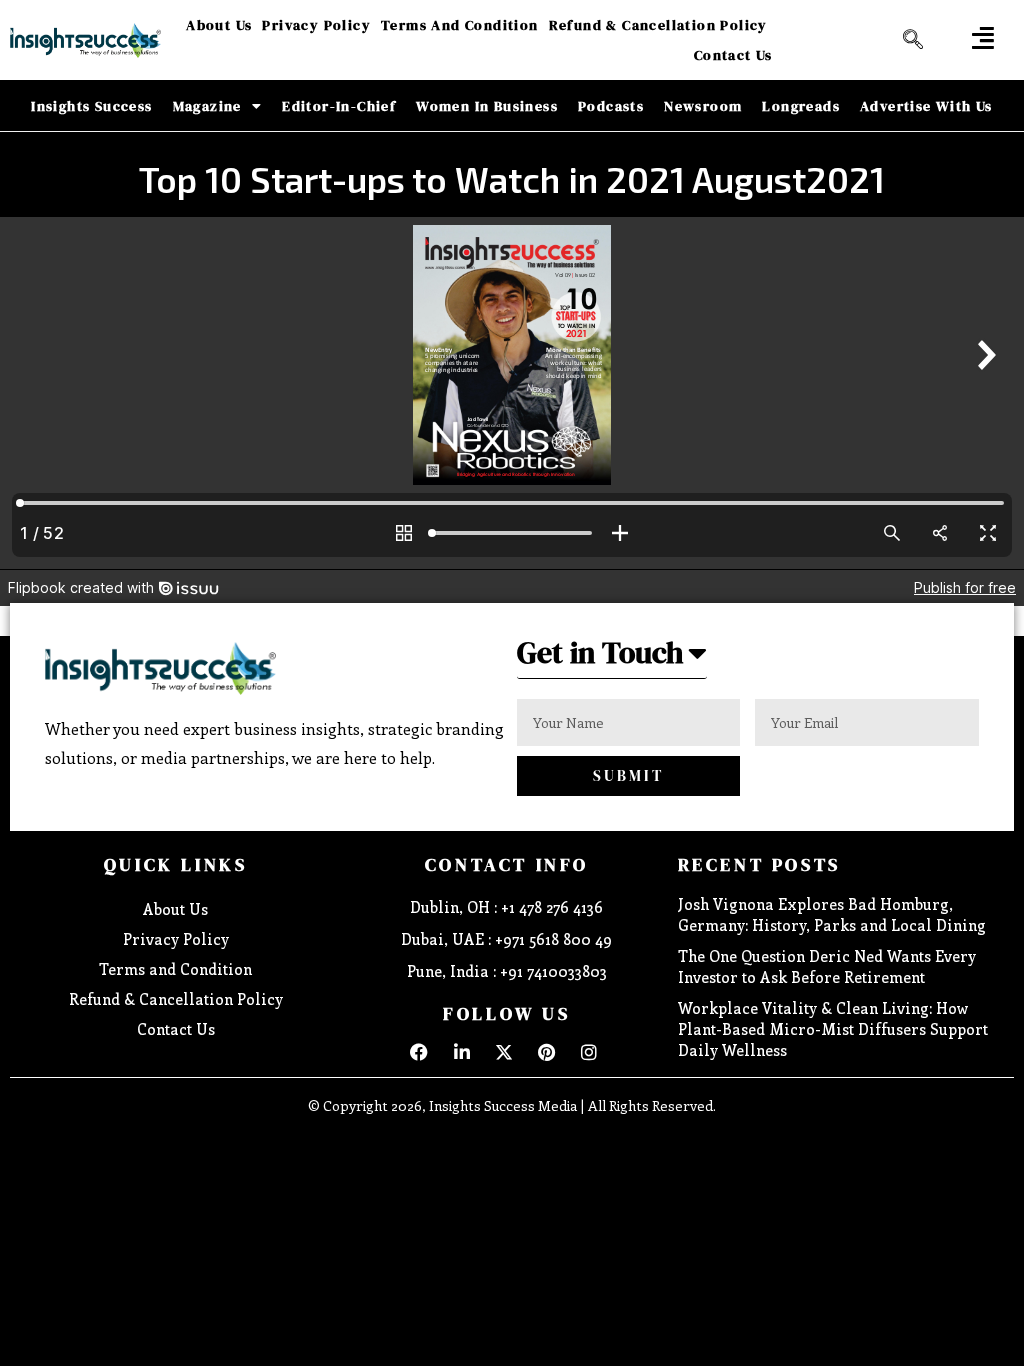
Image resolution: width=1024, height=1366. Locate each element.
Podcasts (611, 106)
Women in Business (487, 106)
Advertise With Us (926, 106)
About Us (219, 25)
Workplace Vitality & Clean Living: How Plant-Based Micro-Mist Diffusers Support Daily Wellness (833, 1029)
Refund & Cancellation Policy (658, 25)
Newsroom (703, 106)
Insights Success (91, 106)
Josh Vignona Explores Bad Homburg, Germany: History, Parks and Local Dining (832, 914)
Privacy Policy (316, 25)
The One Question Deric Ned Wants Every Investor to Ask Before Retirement (827, 966)
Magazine (207, 106)
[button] (983, 37)
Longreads (801, 106)
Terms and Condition (460, 25)
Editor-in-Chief (339, 106)
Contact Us (733, 55)
